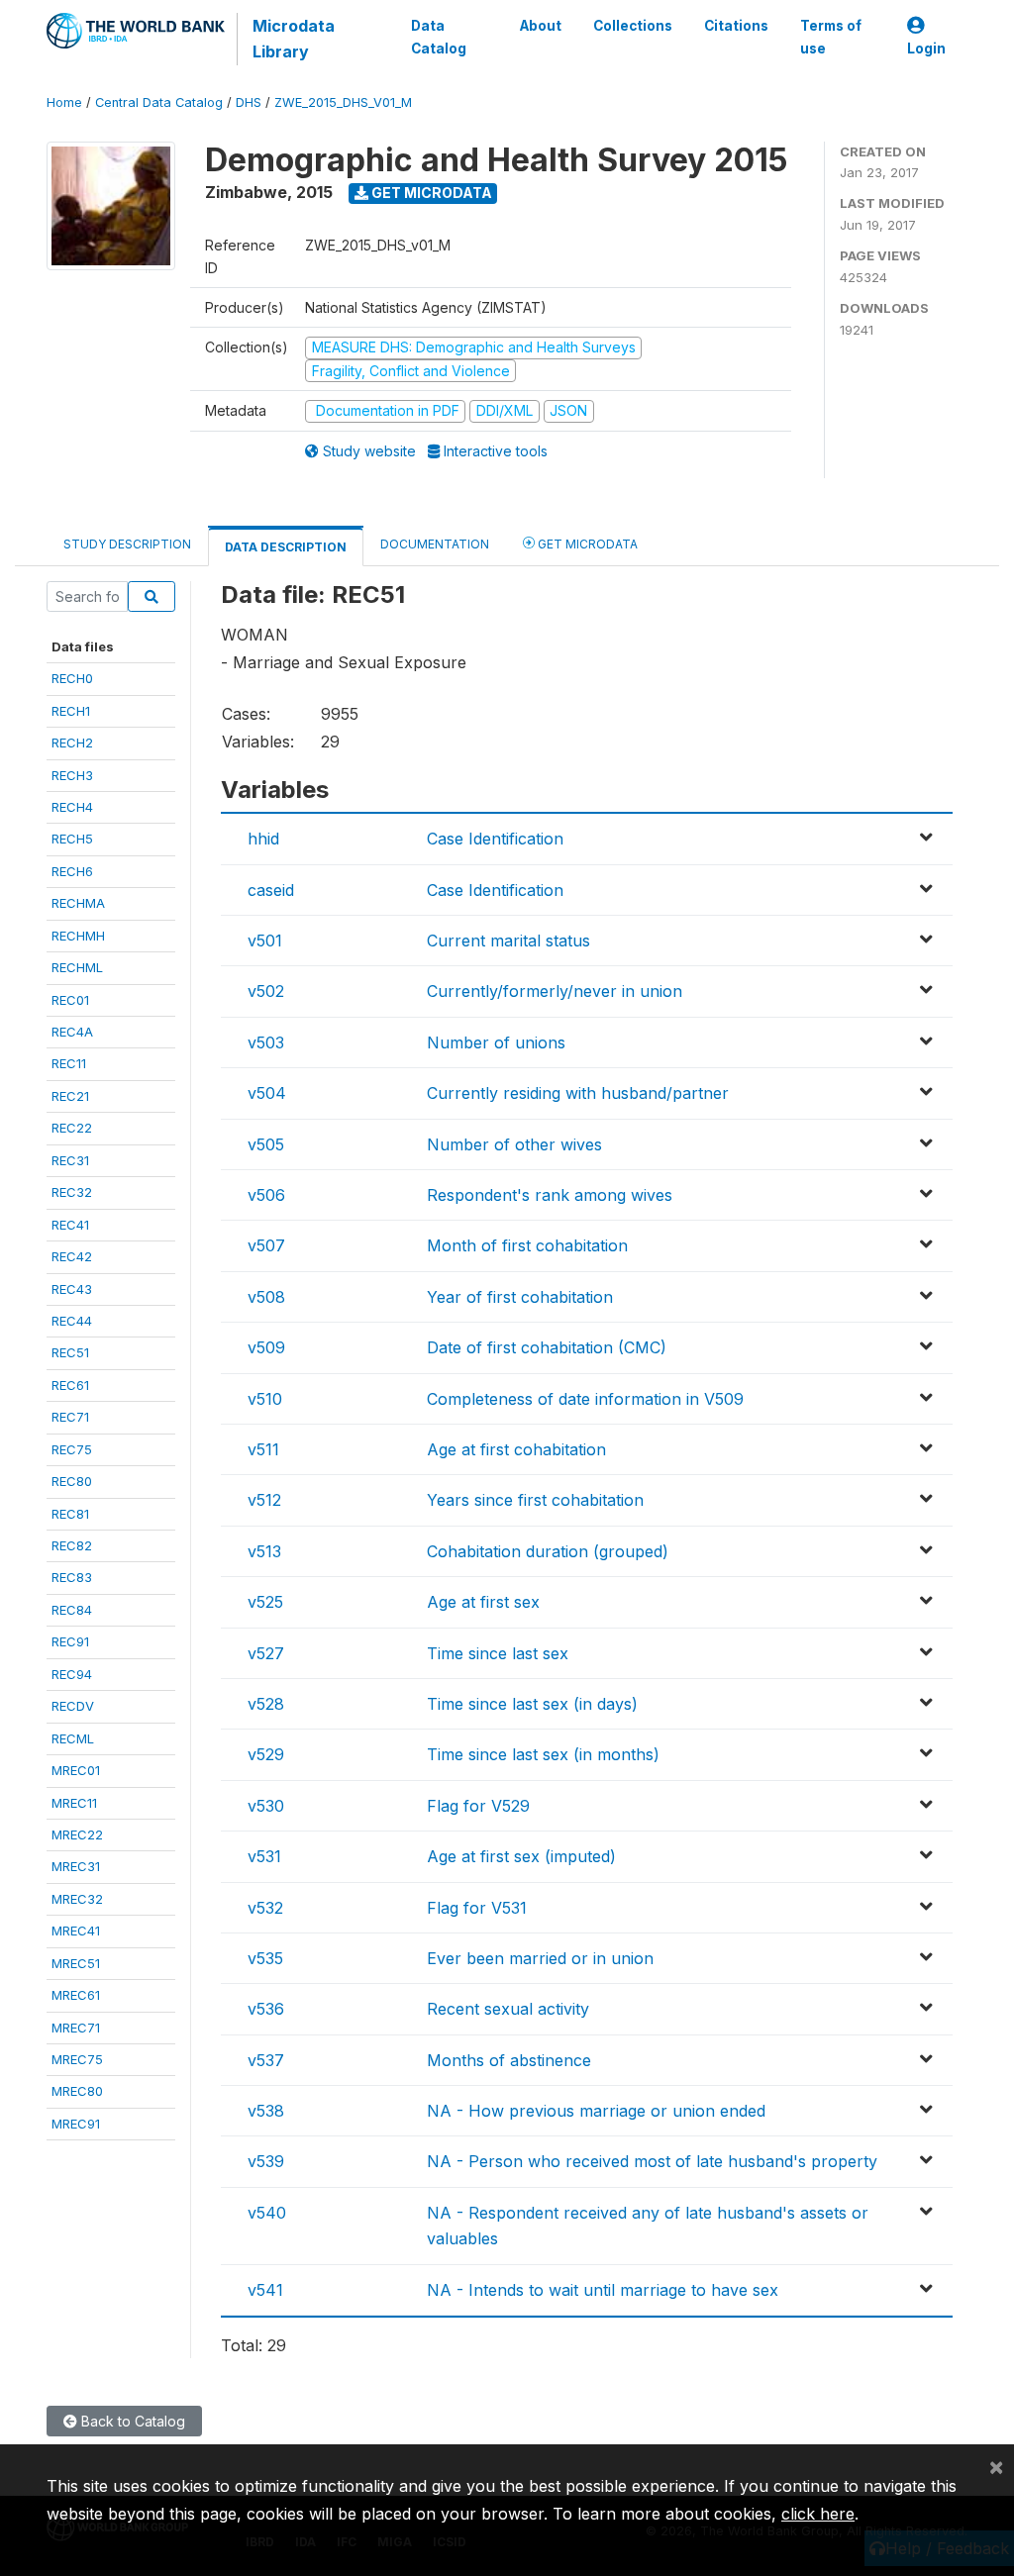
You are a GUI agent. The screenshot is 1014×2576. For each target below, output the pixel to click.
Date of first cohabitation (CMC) (547, 1347)
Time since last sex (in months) (543, 1754)
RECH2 (72, 743)
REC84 (72, 1610)
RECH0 (72, 678)
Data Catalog (439, 37)
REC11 (69, 1063)
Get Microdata (430, 193)
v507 (266, 1245)
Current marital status (508, 941)
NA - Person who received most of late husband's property (652, 2161)
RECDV (73, 1706)
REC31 (70, 1160)
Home (64, 102)
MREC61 (76, 1995)
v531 (264, 1856)
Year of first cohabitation (520, 1297)
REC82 (72, 1545)
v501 (265, 941)
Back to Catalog (131, 2421)
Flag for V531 (477, 1908)
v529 (266, 1754)
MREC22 (77, 1834)
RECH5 (72, 839)
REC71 (70, 1417)
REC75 (72, 1449)
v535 (265, 1958)
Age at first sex (483, 1602)
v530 (266, 1806)
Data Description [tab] (286, 547)
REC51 (70, 1352)
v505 (266, 1144)
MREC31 (76, 1866)
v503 (266, 1042)
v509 (266, 1347)
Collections (633, 26)
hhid (263, 839)
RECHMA (78, 903)
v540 (267, 2213)
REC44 (72, 1321)
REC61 (70, 1385)
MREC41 (76, 1931)
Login (926, 49)
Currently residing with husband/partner (578, 1093)
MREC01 (76, 1770)
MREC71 (76, 2028)
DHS (249, 102)
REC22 (72, 1128)
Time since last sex (498, 1653)
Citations (736, 26)
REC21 (70, 1096)
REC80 (72, 1481)
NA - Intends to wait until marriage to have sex (603, 2290)
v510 (265, 1399)
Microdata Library (294, 39)
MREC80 (77, 2091)
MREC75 (77, 2059)
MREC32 (77, 1899)
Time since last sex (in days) (532, 1704)
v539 (266, 2161)
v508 (266, 1297)
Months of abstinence (509, 2060)
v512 (264, 1500)
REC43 (72, 1289)
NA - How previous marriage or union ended (596, 2111)
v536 (266, 2009)
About (541, 26)
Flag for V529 (478, 1806)
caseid (271, 890)
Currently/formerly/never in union (555, 991)
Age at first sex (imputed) (521, 1856)
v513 (264, 1551)
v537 (266, 2060)
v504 (267, 1093)
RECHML (77, 967)
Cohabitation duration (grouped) (548, 1551)
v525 (265, 1602)
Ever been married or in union (540, 1958)
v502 (266, 991)
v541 (265, 2290)
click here (818, 2514)
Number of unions (496, 1042)
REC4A (72, 1032)
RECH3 (72, 775)
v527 (266, 1653)
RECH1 (71, 711)
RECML (73, 1738)
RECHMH (78, 936)
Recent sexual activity (508, 2009)
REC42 (72, 1256)
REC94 (72, 1674)
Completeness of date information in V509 (585, 1399)
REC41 (70, 1225)
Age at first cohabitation (516, 1449)
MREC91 (76, 2124)
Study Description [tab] (127, 544)
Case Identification (495, 839)
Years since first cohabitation (535, 1500)
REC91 (70, 1641)
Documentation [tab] (435, 544)
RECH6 (72, 871)
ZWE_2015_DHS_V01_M (343, 102)
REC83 (72, 1577)
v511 (263, 1449)
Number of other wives (514, 1144)
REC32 (72, 1192)
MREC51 (76, 1963)
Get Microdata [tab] (586, 544)
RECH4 (72, 807)
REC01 (70, 1000)
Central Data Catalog (159, 102)
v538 (266, 2111)
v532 (265, 1908)
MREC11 (74, 1803)
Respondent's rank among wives (550, 1195)
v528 (266, 1704)
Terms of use (831, 37)
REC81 (70, 1514)
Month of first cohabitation (527, 1245)
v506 (266, 1195)
